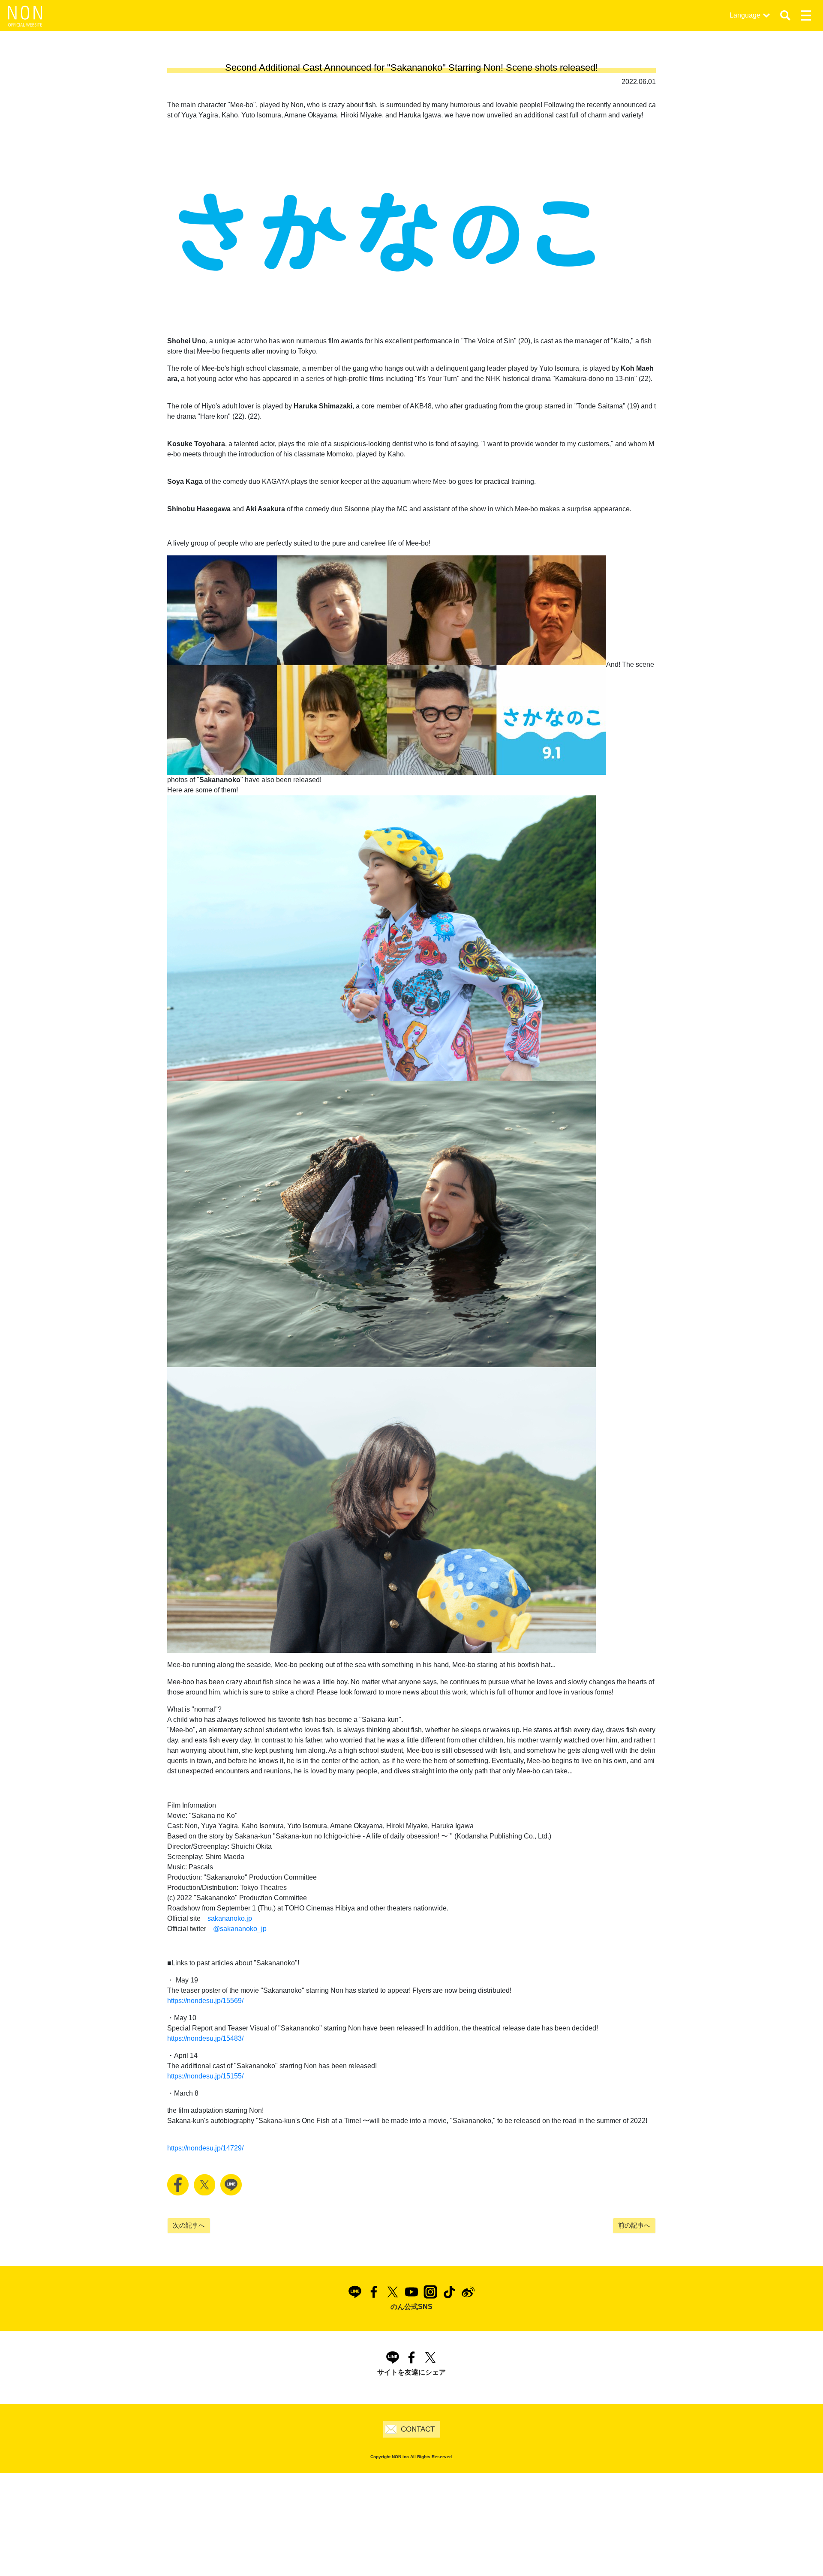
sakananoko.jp (230, 1918)
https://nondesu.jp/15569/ (205, 2001)
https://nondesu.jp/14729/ (205, 2148)
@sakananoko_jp (240, 1929)
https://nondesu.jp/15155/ (205, 2076)
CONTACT (418, 2429)
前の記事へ (634, 2225)
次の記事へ (189, 2225)
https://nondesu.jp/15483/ (205, 2038)
